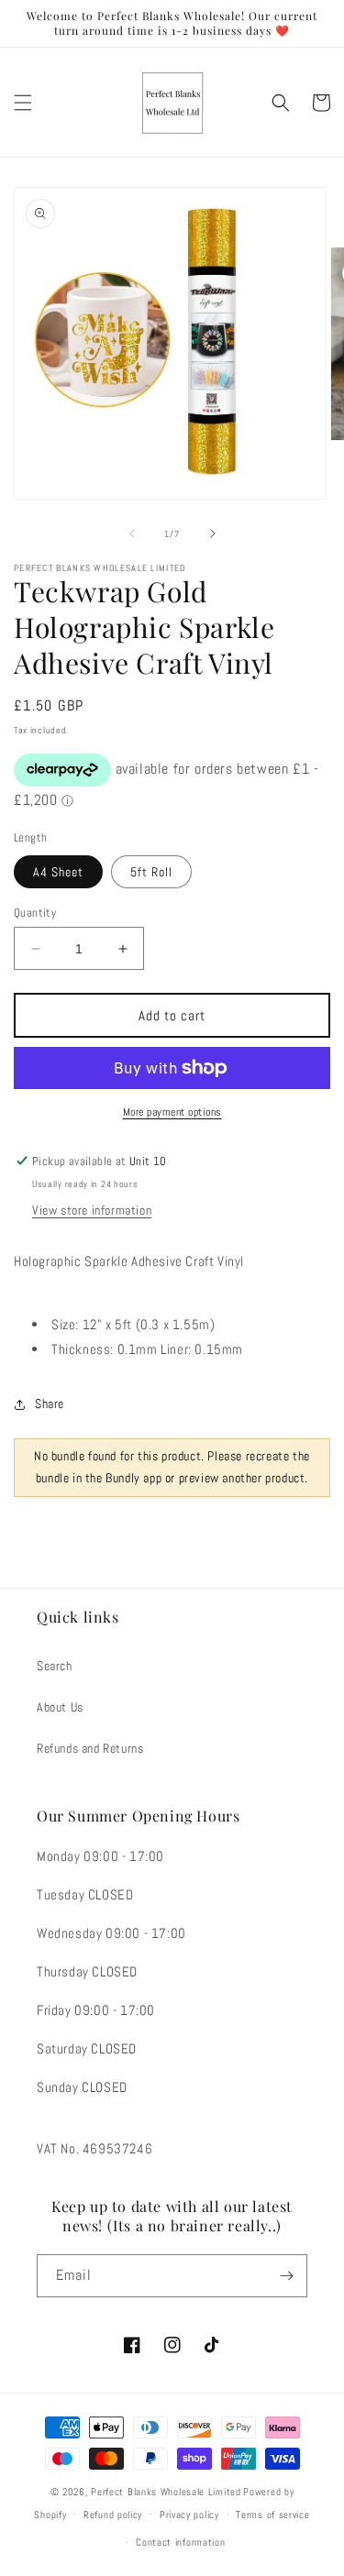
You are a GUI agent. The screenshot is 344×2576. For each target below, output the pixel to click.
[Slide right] (213, 534)
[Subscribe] (286, 2276)
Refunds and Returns (90, 1748)
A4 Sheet (58, 872)
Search (55, 1666)
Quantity (35, 913)
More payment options (172, 1112)
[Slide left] (132, 534)
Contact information (180, 2542)
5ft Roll (151, 872)
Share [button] (50, 1404)
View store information (92, 1210)
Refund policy (113, 2515)
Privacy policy (189, 2515)
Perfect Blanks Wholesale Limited (166, 2492)
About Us (60, 1707)
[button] (23, 103)
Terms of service (272, 2515)
